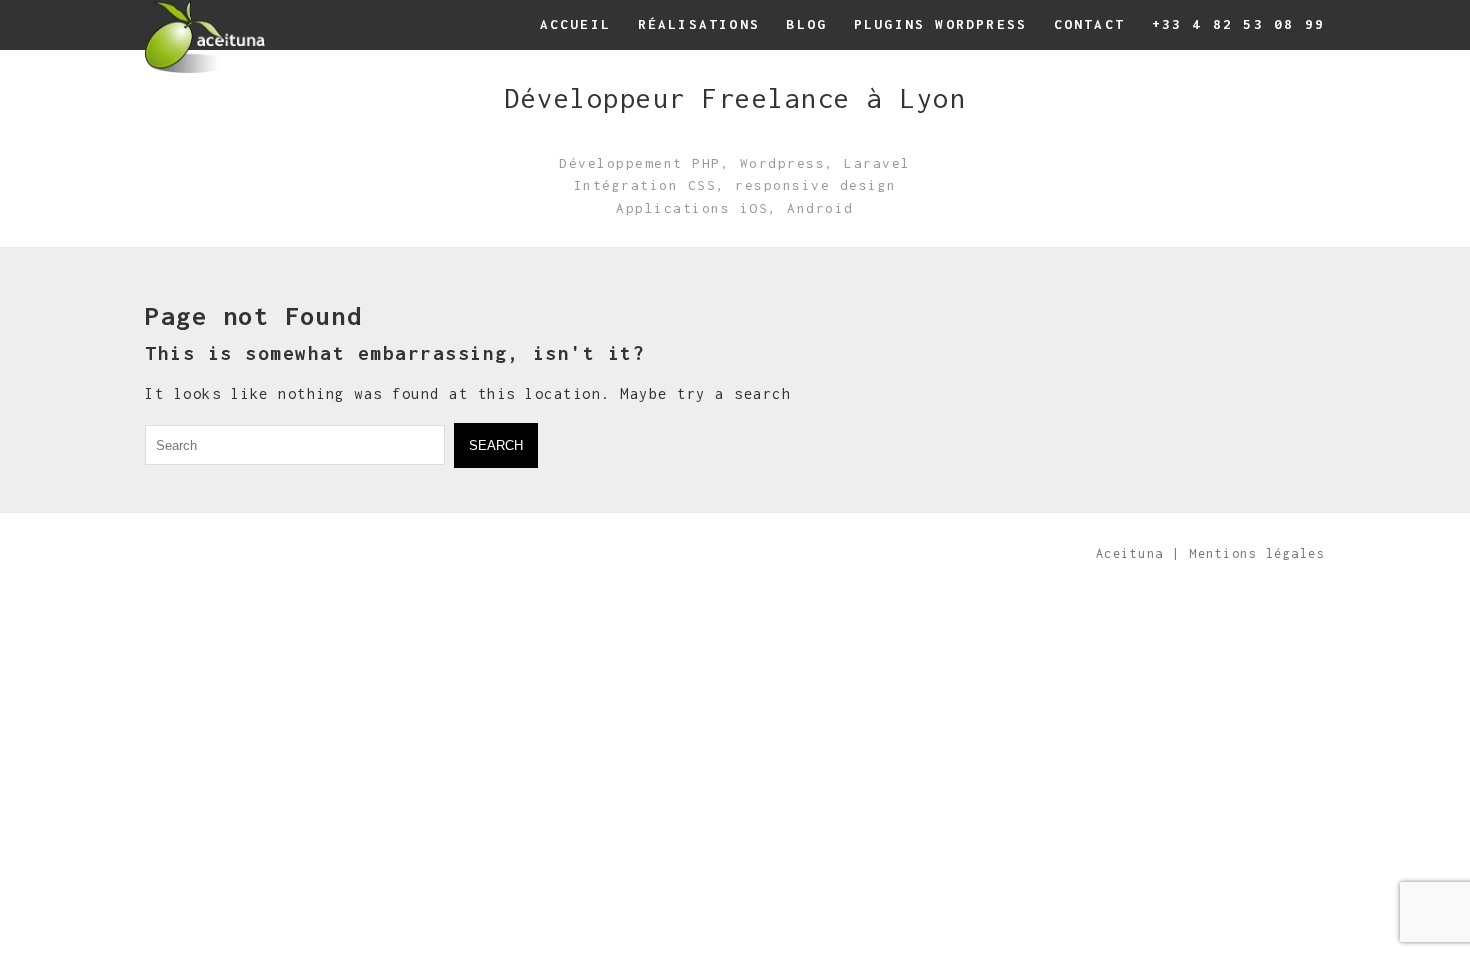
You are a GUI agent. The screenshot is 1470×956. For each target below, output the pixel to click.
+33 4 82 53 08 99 (1238, 24)
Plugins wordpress (940, 24)
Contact (1089, 24)
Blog (806, 24)
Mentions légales (1257, 553)
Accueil (575, 24)
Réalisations (699, 24)
